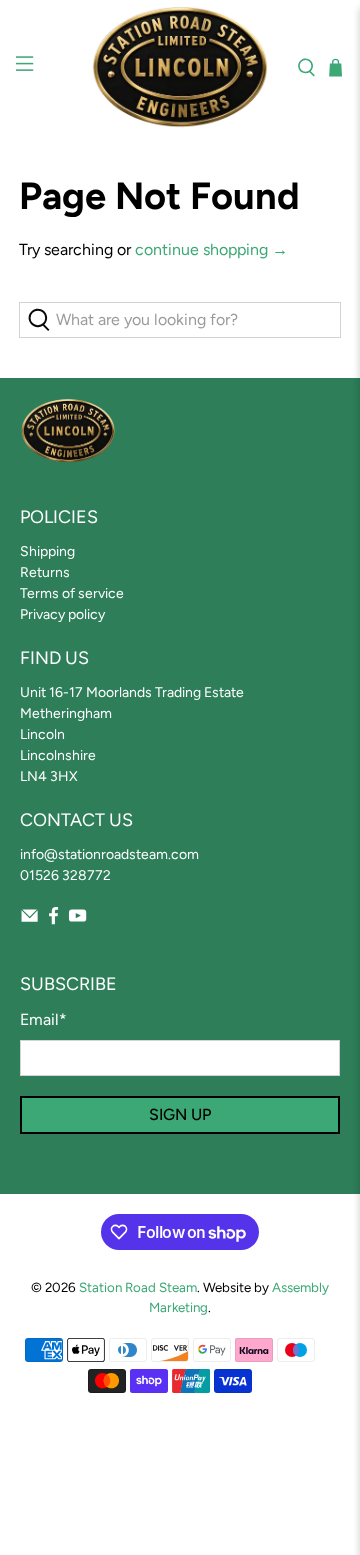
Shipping (47, 551)
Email (43, 1019)
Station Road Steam (138, 1287)
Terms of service (72, 593)
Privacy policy (62, 614)
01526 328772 (65, 875)
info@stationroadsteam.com (109, 854)
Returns (45, 572)
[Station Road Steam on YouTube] (77, 920)
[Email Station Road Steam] (29, 920)
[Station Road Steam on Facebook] (53, 920)
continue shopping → (211, 249)
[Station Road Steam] (180, 67)
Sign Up (180, 1114)
